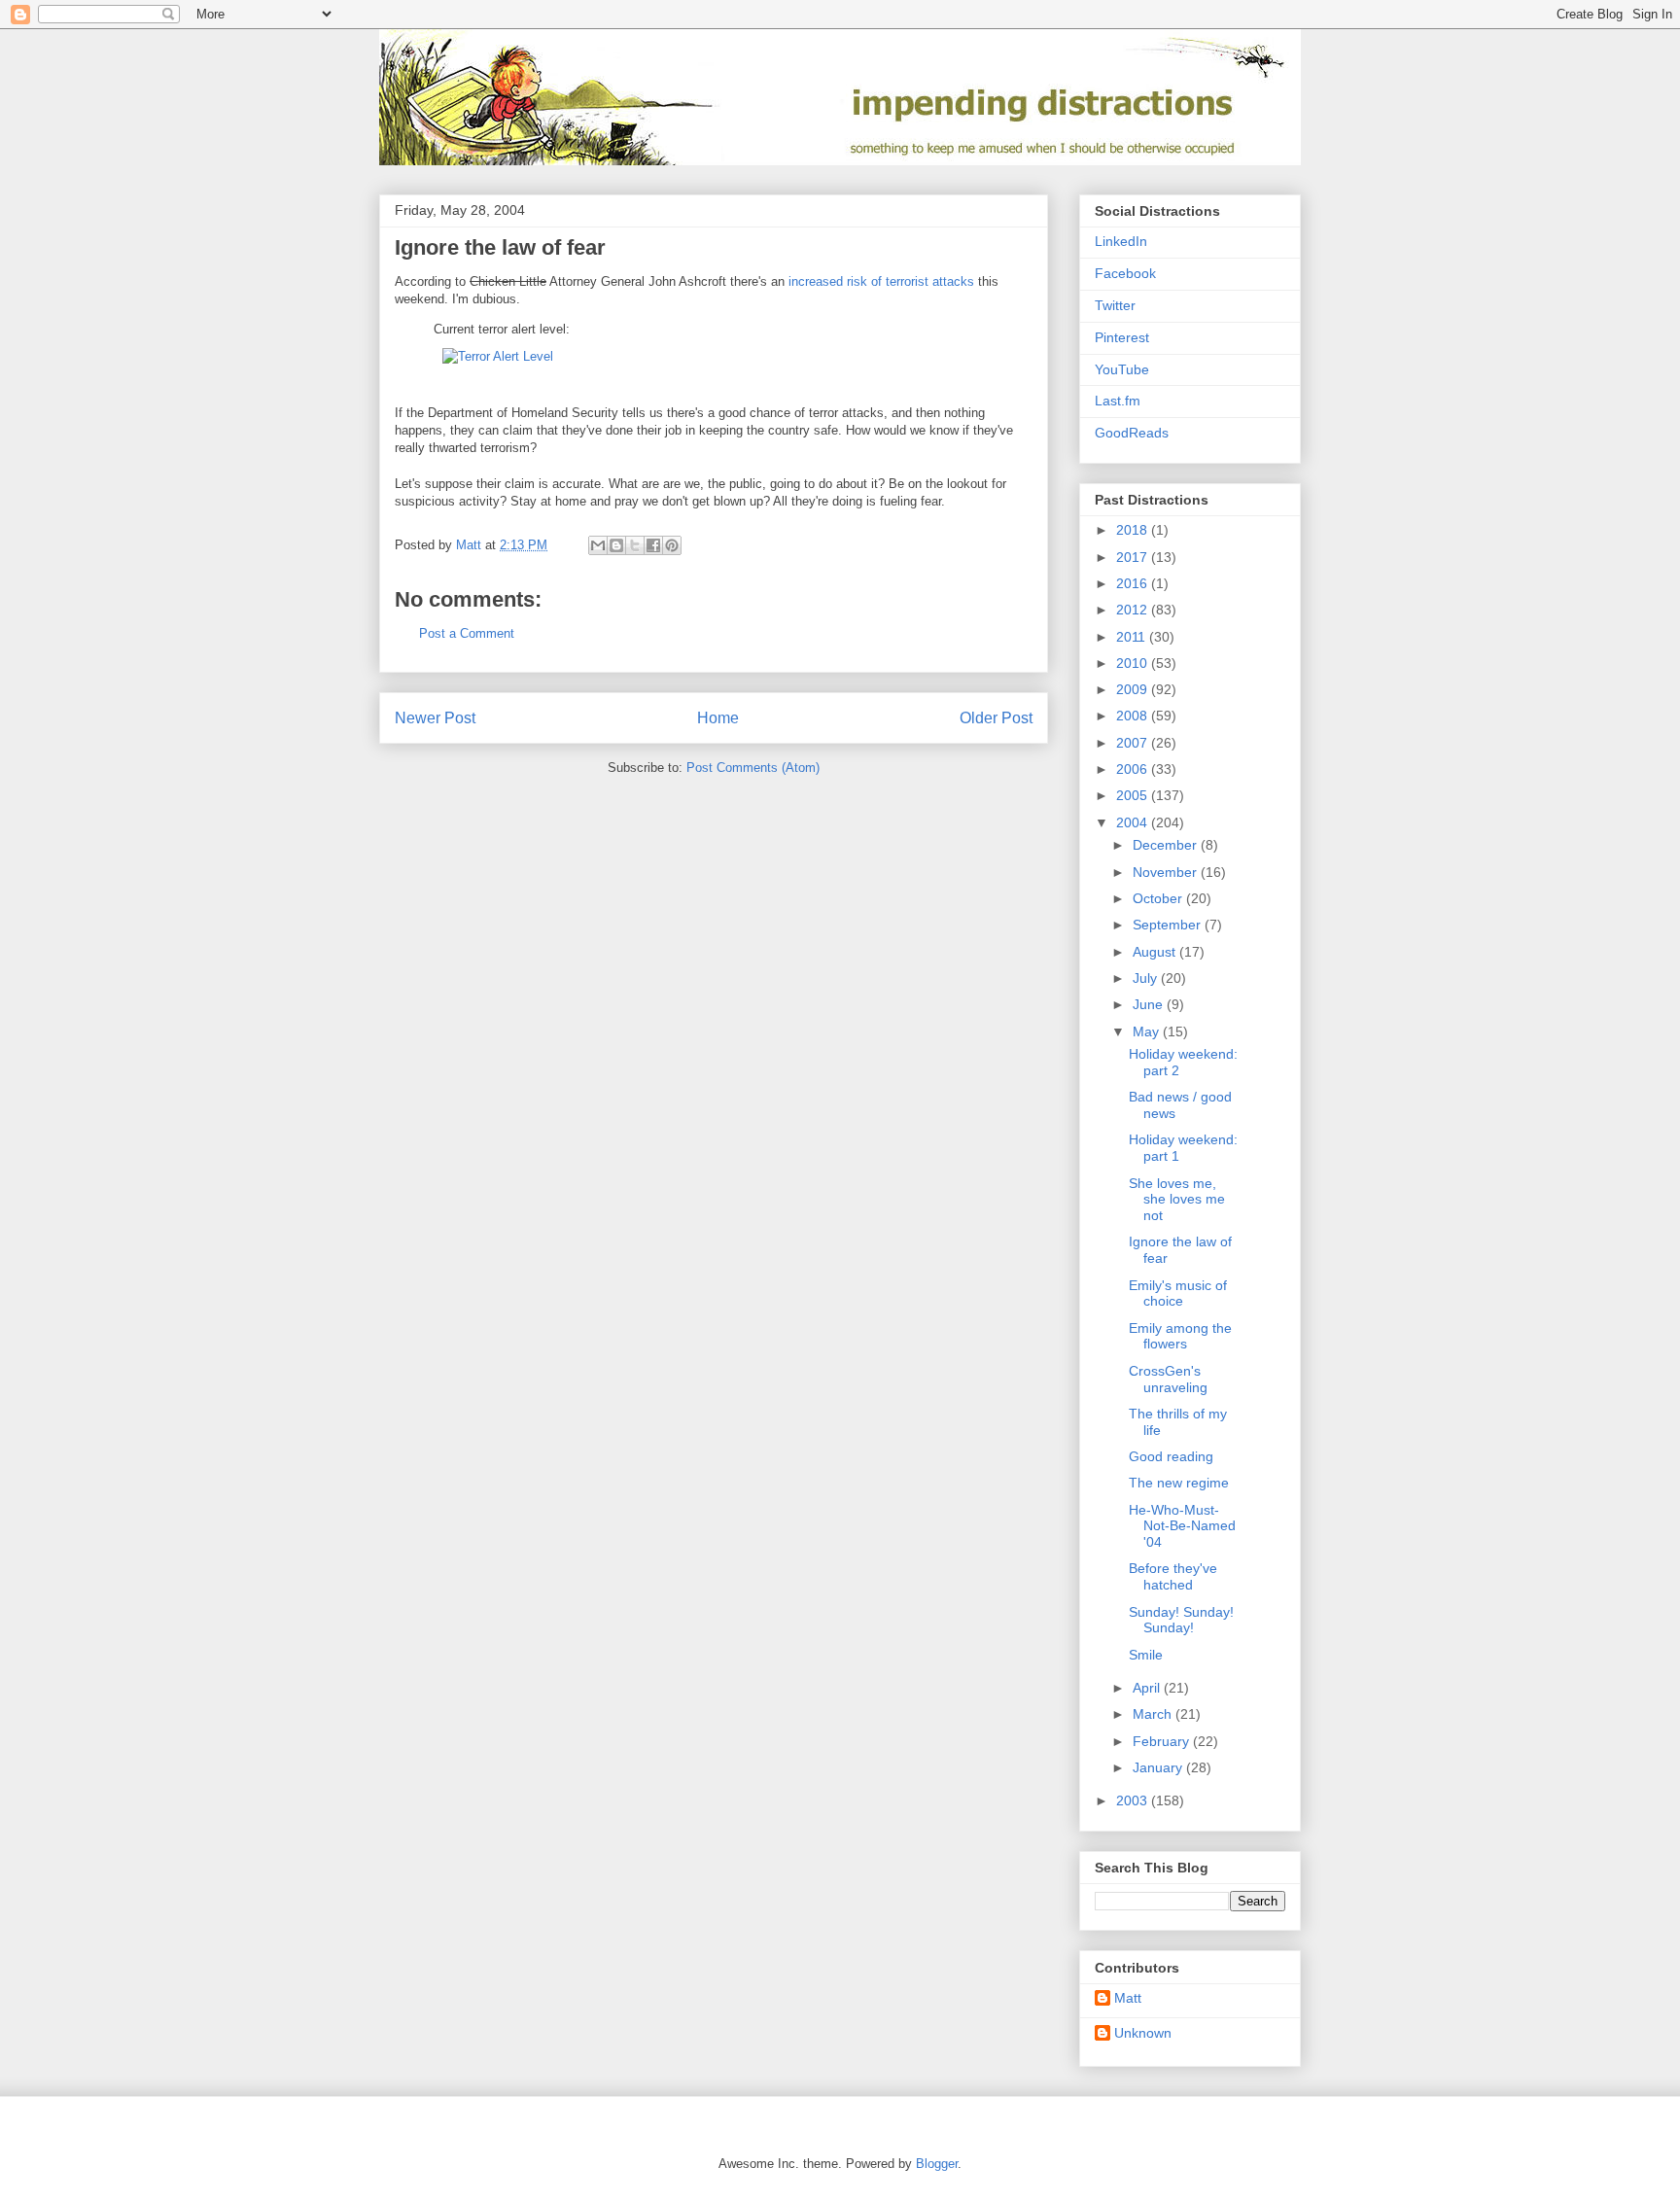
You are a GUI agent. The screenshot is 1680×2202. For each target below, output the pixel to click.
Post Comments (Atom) (753, 768)
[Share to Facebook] (653, 545)
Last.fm (1118, 401)
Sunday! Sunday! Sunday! (1181, 1620)
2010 (1134, 663)
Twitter (1115, 305)
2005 (1134, 795)
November (1167, 872)
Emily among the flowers (1180, 1336)
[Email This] (598, 545)
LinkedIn (1121, 241)
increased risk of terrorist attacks (881, 281)
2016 (1134, 583)
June (1150, 1004)
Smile (1146, 1655)
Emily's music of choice (1178, 1293)
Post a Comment (467, 633)
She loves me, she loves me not (1177, 1200)
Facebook (1125, 273)
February (1163, 1741)
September (1169, 925)
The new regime (1179, 1483)
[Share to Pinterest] (672, 545)
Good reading (1171, 1456)
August (1156, 952)
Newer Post (435, 718)
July (1147, 978)
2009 (1134, 689)
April (1148, 1688)
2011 (1133, 637)
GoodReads (1132, 433)
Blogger (937, 2164)
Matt (1128, 1998)
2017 (1134, 557)
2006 (1134, 769)
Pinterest (1122, 337)
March (1154, 1714)
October (1159, 898)
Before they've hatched (1173, 1576)
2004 (1134, 822)
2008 (1134, 716)
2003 (1134, 1800)
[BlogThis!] (616, 545)
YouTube (1122, 369)
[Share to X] (635, 545)
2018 (1134, 530)
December (1167, 845)
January (1159, 1767)
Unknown (1143, 2033)
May (1148, 1031)
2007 (1134, 743)
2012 (1134, 610)
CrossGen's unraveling (1168, 1379)
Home (718, 718)
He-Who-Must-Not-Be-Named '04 (1182, 1526)
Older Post (996, 718)
